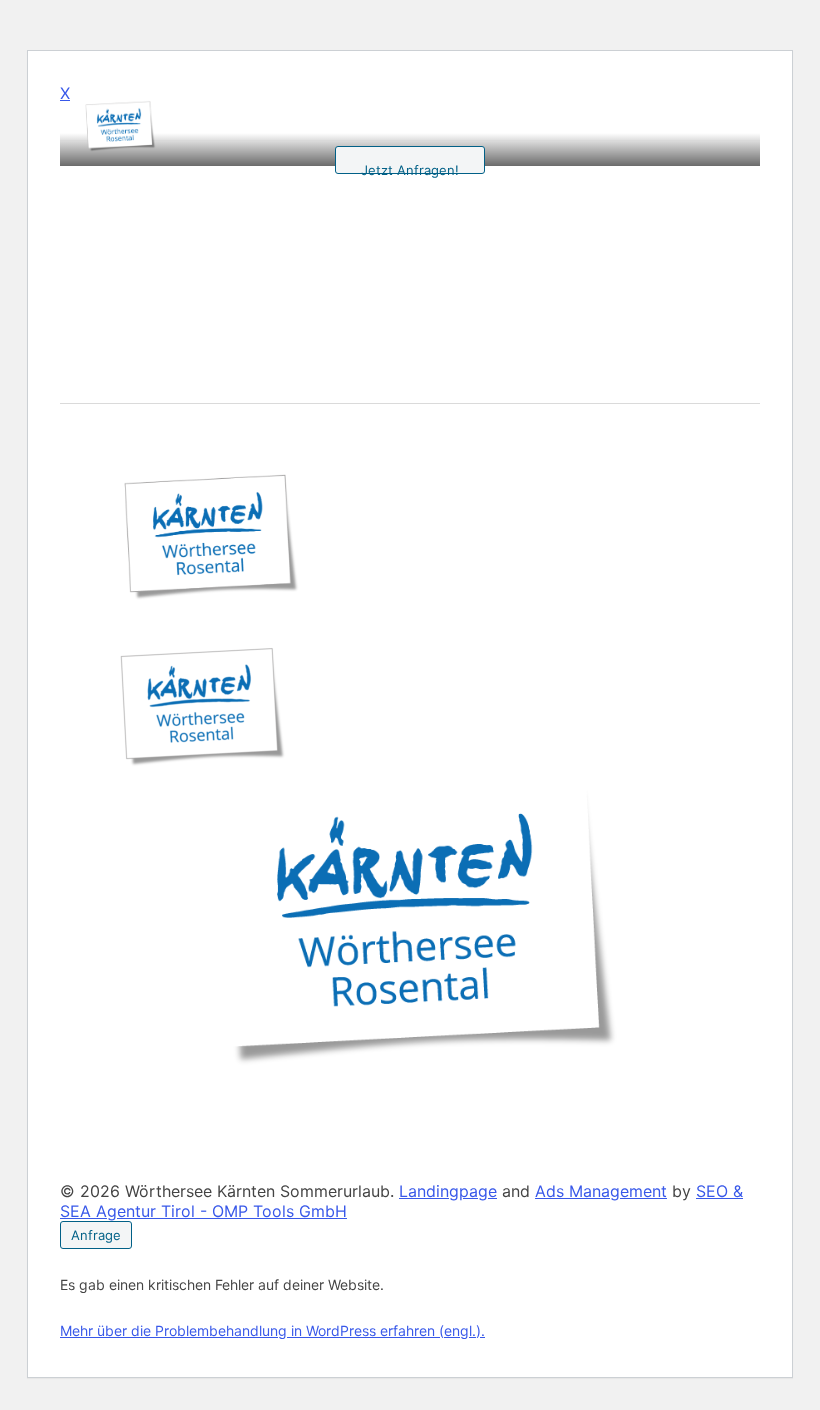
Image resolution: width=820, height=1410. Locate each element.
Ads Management (601, 1191)
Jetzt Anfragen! (410, 168)
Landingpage (448, 1191)
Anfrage (96, 1235)
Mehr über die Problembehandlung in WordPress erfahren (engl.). (272, 1330)
